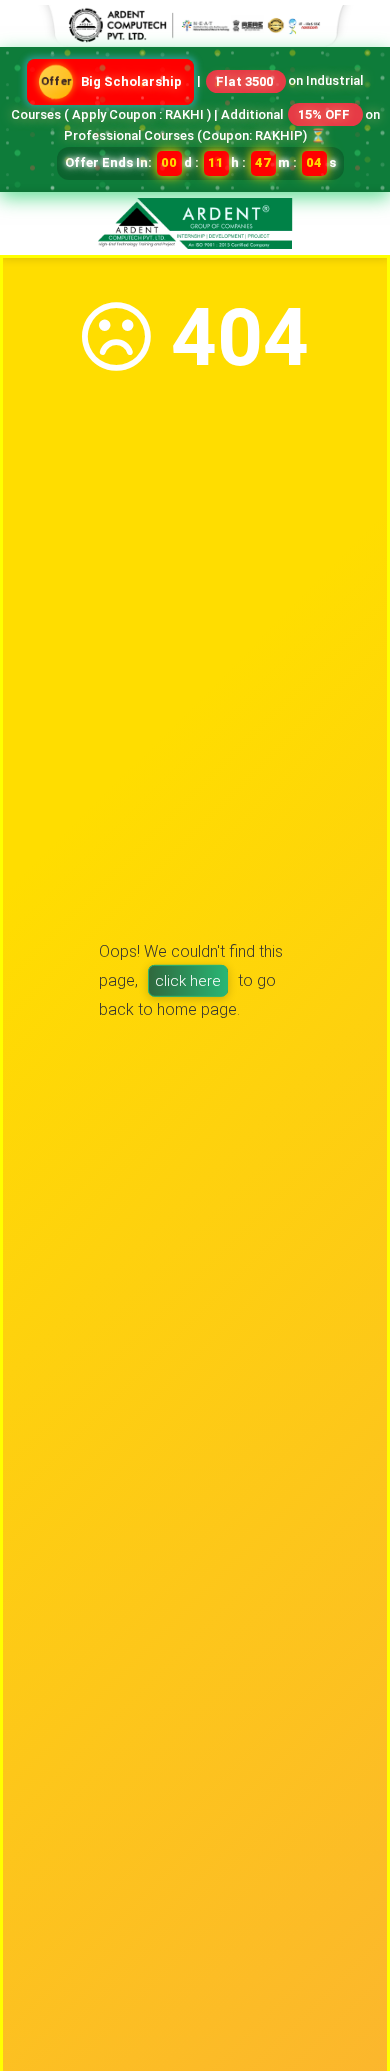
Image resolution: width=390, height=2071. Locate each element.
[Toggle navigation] (362, 210)
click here (188, 981)
